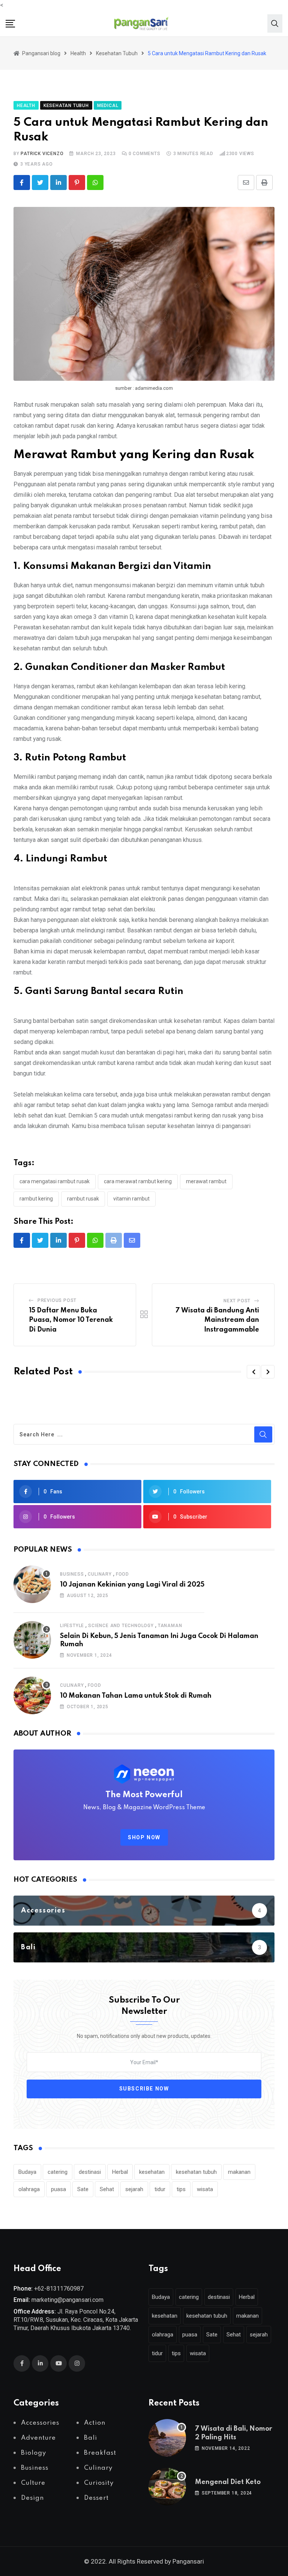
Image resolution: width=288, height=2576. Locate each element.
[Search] (275, 23)
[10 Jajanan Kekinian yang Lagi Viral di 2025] (32, 1584)
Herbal (120, 2172)
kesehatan (152, 2172)
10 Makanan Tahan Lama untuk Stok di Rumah (136, 1696)
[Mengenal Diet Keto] (167, 2487)
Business (72, 1574)
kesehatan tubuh (196, 2172)
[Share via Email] (246, 182)
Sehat (107, 2189)
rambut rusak (83, 1199)
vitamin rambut (131, 1199)
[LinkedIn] (58, 182)
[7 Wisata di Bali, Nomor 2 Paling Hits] (167, 2438)
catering (58, 2172)
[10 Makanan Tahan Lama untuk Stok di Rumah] (32, 1695)
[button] (253, 1372)
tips (181, 2189)
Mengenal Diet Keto (228, 2482)
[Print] (264, 182)
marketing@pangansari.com (67, 2300)
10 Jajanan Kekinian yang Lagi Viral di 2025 (132, 1585)
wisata (205, 2189)
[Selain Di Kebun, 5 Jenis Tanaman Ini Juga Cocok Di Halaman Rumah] (32, 1640)
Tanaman (170, 1626)
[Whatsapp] (95, 182)
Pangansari (188, 2561)
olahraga (29, 2189)
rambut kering (36, 1199)
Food (122, 1574)
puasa (58, 2189)
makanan (239, 2172)
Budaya (27, 2172)
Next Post (237, 1301)
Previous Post (57, 1300)
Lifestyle (72, 1626)
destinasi (90, 2172)
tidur (160, 2189)
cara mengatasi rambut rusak (55, 1181)
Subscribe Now (144, 2089)
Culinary (100, 1574)
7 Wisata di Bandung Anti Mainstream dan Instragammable (217, 1320)
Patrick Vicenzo (42, 154)
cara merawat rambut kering (138, 1181)
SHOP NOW (144, 1837)
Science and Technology (121, 1626)
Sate (83, 2189)
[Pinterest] (77, 182)
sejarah (134, 2189)
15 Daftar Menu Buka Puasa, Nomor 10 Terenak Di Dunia (71, 1320)
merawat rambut (206, 1181)
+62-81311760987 (59, 2289)
